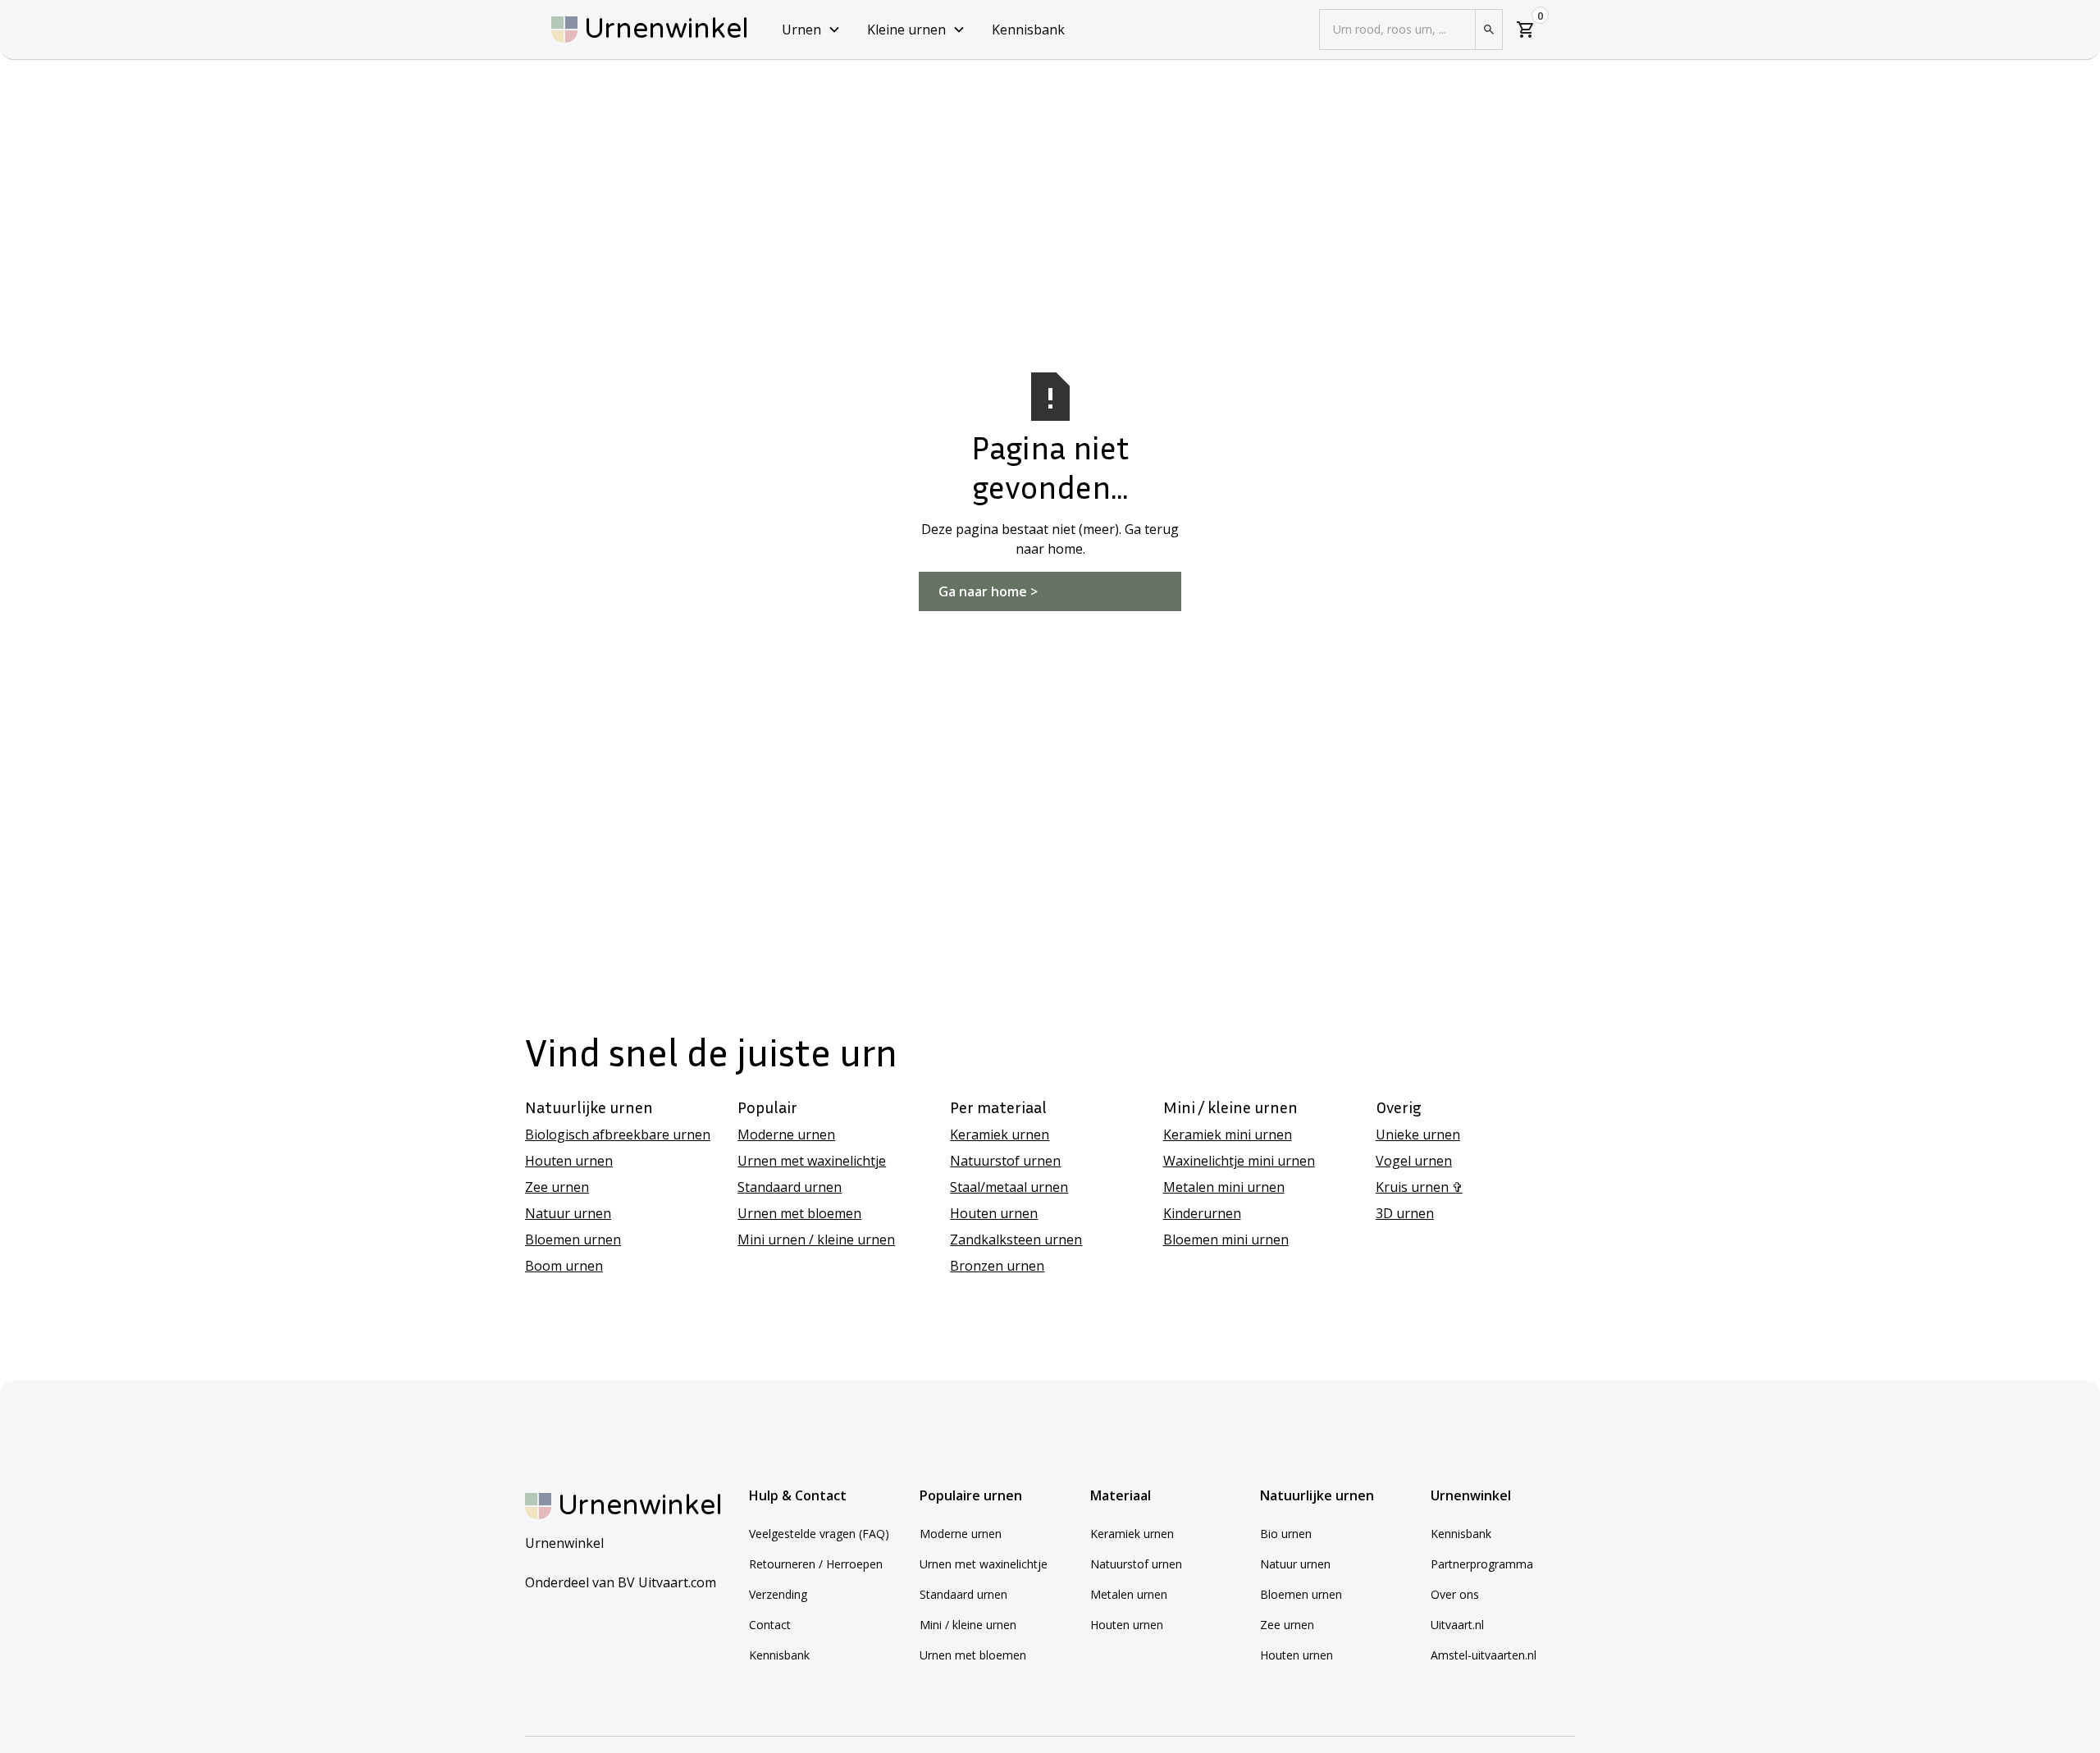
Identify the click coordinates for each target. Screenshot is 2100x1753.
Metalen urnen (1129, 1594)
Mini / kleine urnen (968, 1625)
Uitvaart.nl (1457, 1625)
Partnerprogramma (1482, 1564)
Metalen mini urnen (1224, 1187)
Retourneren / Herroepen (816, 1564)
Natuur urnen (568, 1213)
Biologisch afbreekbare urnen (618, 1134)
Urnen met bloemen (799, 1213)
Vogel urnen (1414, 1161)
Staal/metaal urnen (1009, 1187)
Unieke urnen (1418, 1134)
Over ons (1455, 1594)
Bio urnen (1286, 1534)
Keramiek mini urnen (1228, 1134)
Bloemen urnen (573, 1239)
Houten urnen (569, 1161)
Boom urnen (564, 1266)
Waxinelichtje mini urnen (1239, 1161)
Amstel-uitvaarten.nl (1484, 1655)
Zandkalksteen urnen (1016, 1239)
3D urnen (1405, 1213)
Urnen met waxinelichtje (812, 1161)
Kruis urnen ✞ (1419, 1187)
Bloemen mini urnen (1226, 1239)
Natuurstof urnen (1005, 1161)
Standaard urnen (790, 1187)
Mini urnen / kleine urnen (816, 1239)
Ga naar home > (988, 591)
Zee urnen (557, 1187)
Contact (770, 1625)
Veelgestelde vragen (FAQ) (819, 1534)
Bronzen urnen (997, 1266)
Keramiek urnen (1000, 1134)
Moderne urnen (786, 1134)
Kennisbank (1028, 30)
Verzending (778, 1594)
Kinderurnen (1202, 1213)
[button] (811, 30)
